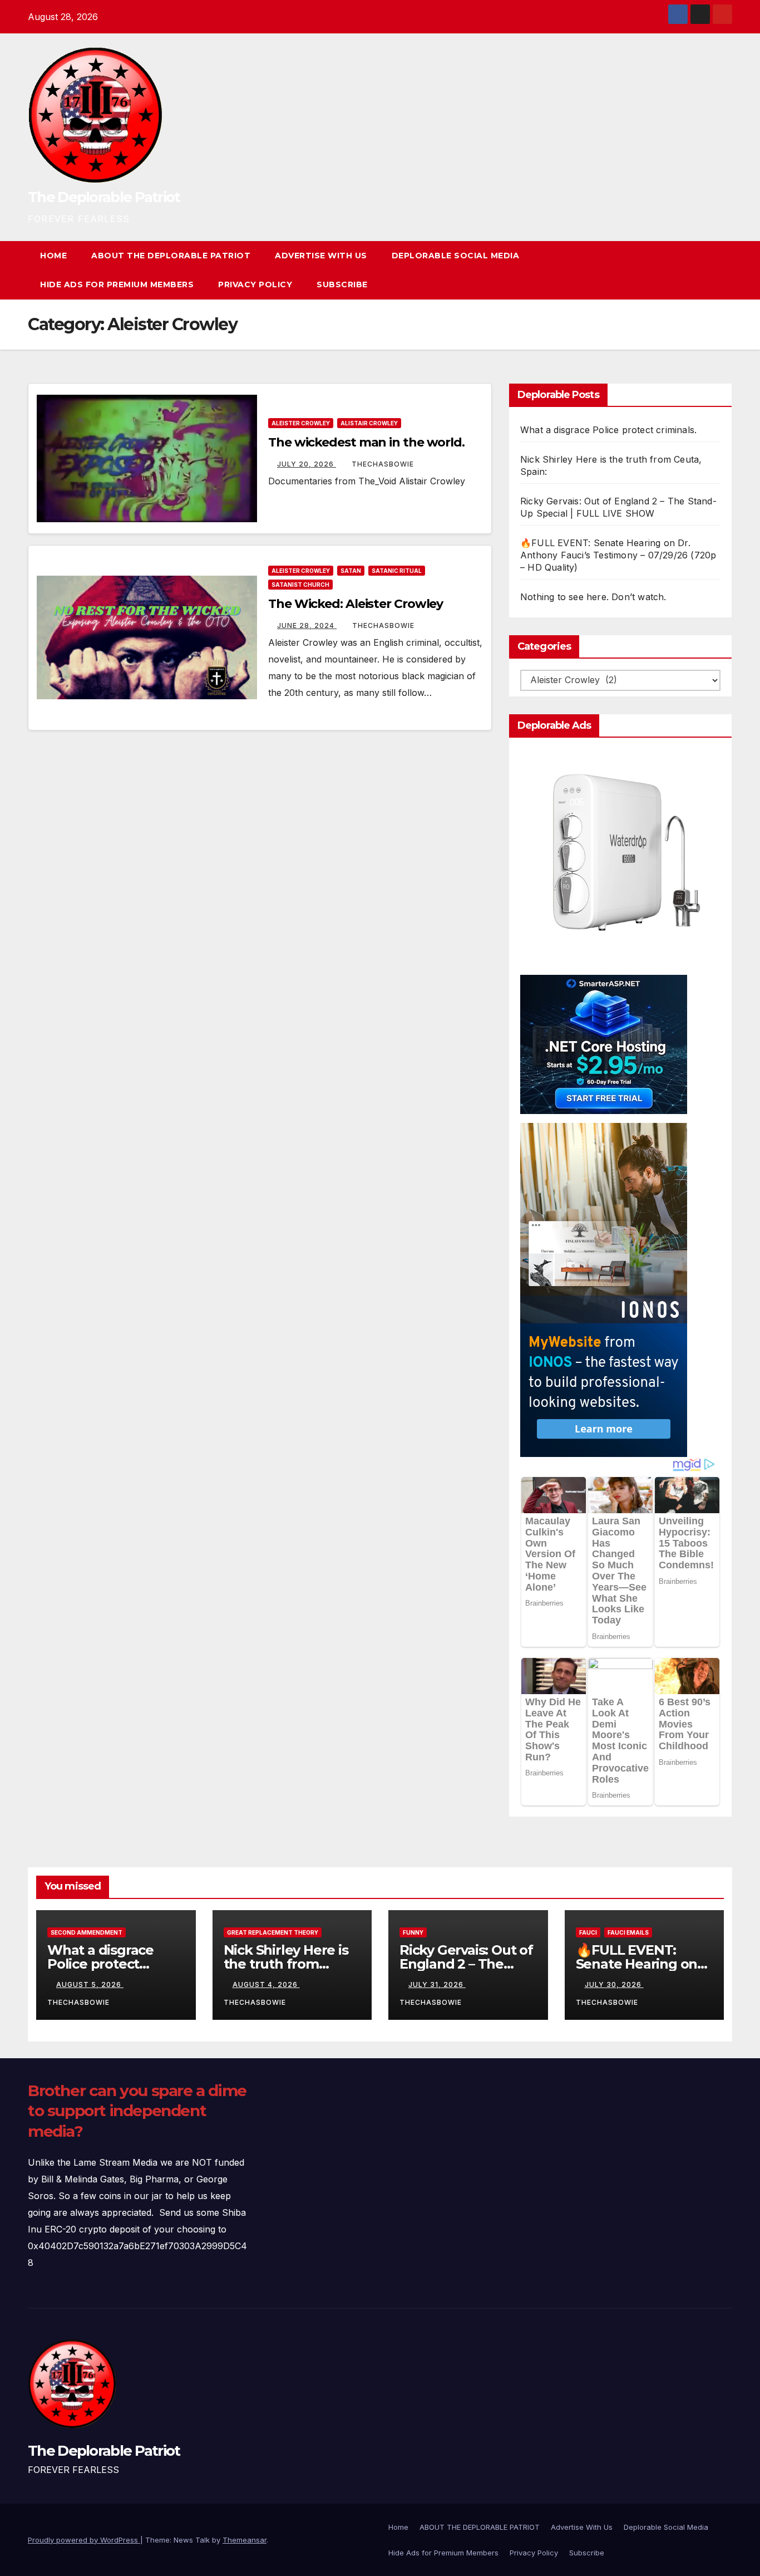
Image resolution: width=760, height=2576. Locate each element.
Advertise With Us (321, 256)
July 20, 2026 (307, 464)
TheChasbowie (383, 464)
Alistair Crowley (369, 423)
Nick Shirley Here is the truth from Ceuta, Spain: (286, 1964)
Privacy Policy (255, 284)
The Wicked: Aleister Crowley (356, 604)
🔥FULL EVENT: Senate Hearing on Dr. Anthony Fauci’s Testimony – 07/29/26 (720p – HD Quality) (618, 555)
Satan (351, 571)
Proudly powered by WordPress (84, 2540)
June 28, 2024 (307, 625)
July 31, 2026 (437, 1984)
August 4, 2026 (266, 1984)
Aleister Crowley (301, 423)
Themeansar (245, 2540)
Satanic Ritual (397, 571)
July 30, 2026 (614, 1984)
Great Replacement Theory (273, 1932)
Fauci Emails (628, 1932)
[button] (703, 270)
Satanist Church (300, 585)
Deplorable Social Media (456, 256)
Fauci (588, 1932)
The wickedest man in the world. (366, 442)
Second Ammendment (87, 1932)
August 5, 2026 (90, 1984)
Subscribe (342, 284)
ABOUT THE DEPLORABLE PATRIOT (171, 256)
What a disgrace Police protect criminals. (608, 430)
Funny (413, 1932)
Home (53, 256)
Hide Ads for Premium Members (117, 284)
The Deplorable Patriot (104, 197)
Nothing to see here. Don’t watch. (593, 597)
